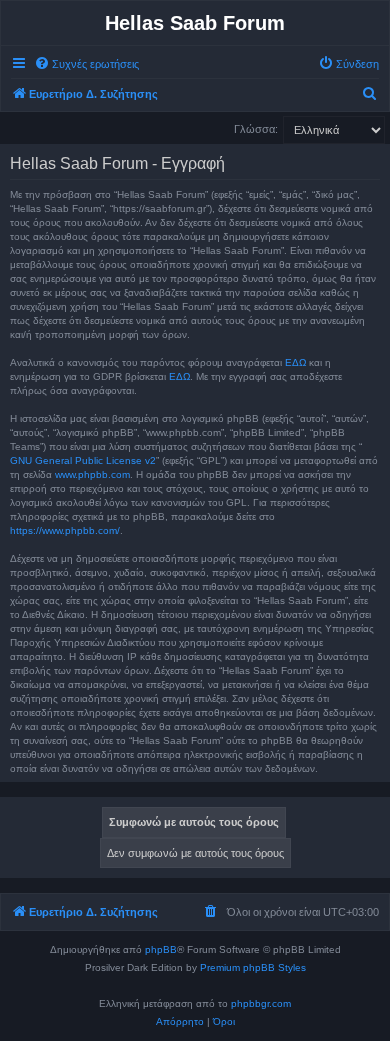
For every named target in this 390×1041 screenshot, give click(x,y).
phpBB (161, 949)
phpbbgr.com (261, 1003)
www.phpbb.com (92, 474)
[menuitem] (86, 64)
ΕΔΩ (295, 362)
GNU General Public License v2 (83, 460)
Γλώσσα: (256, 129)
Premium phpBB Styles (253, 967)
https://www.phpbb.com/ (65, 530)
